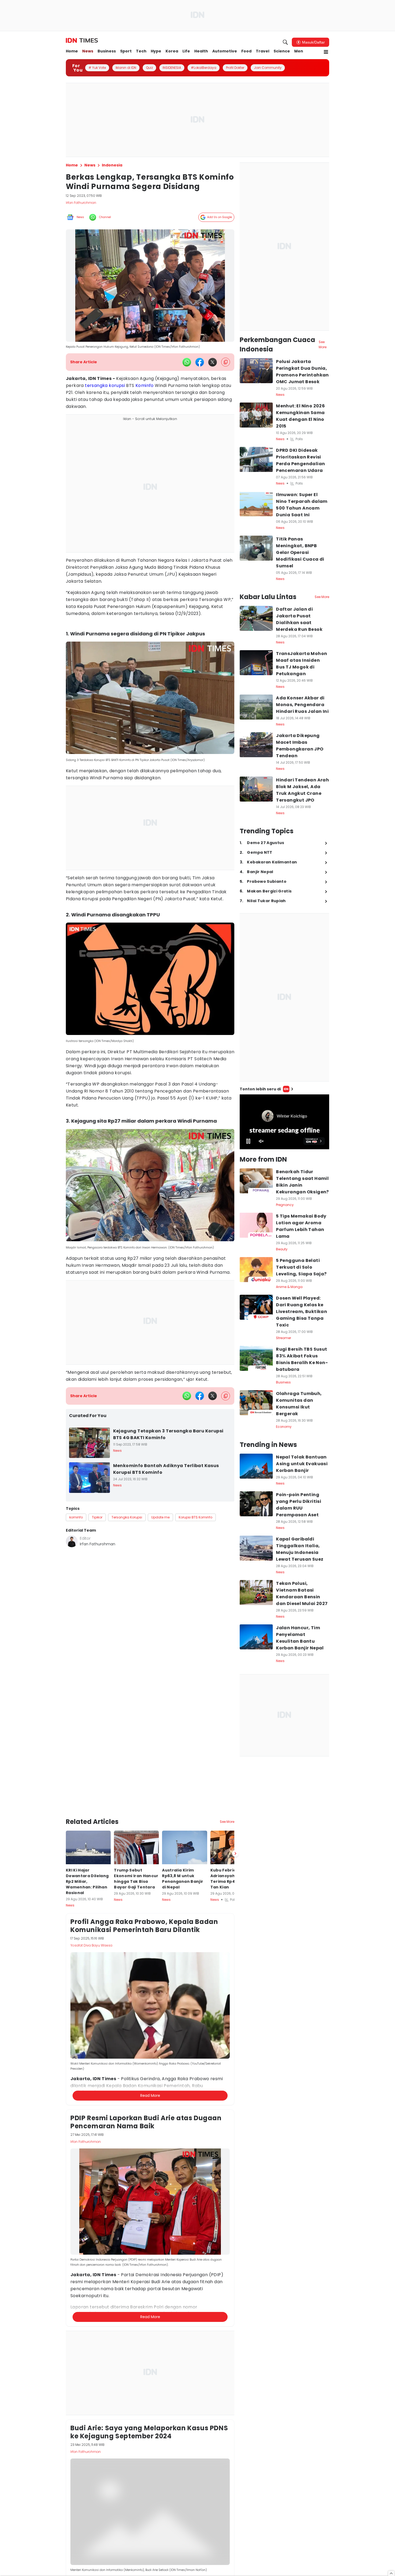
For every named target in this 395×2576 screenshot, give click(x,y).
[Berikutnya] (235, 1853)
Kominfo (145, 385)
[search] (285, 42)
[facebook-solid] (200, 362)
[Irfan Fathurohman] (72, 1541)
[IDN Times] (82, 41)
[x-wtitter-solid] (213, 362)
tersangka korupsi (105, 385)
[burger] (326, 52)
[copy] (226, 362)
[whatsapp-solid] (187, 362)
